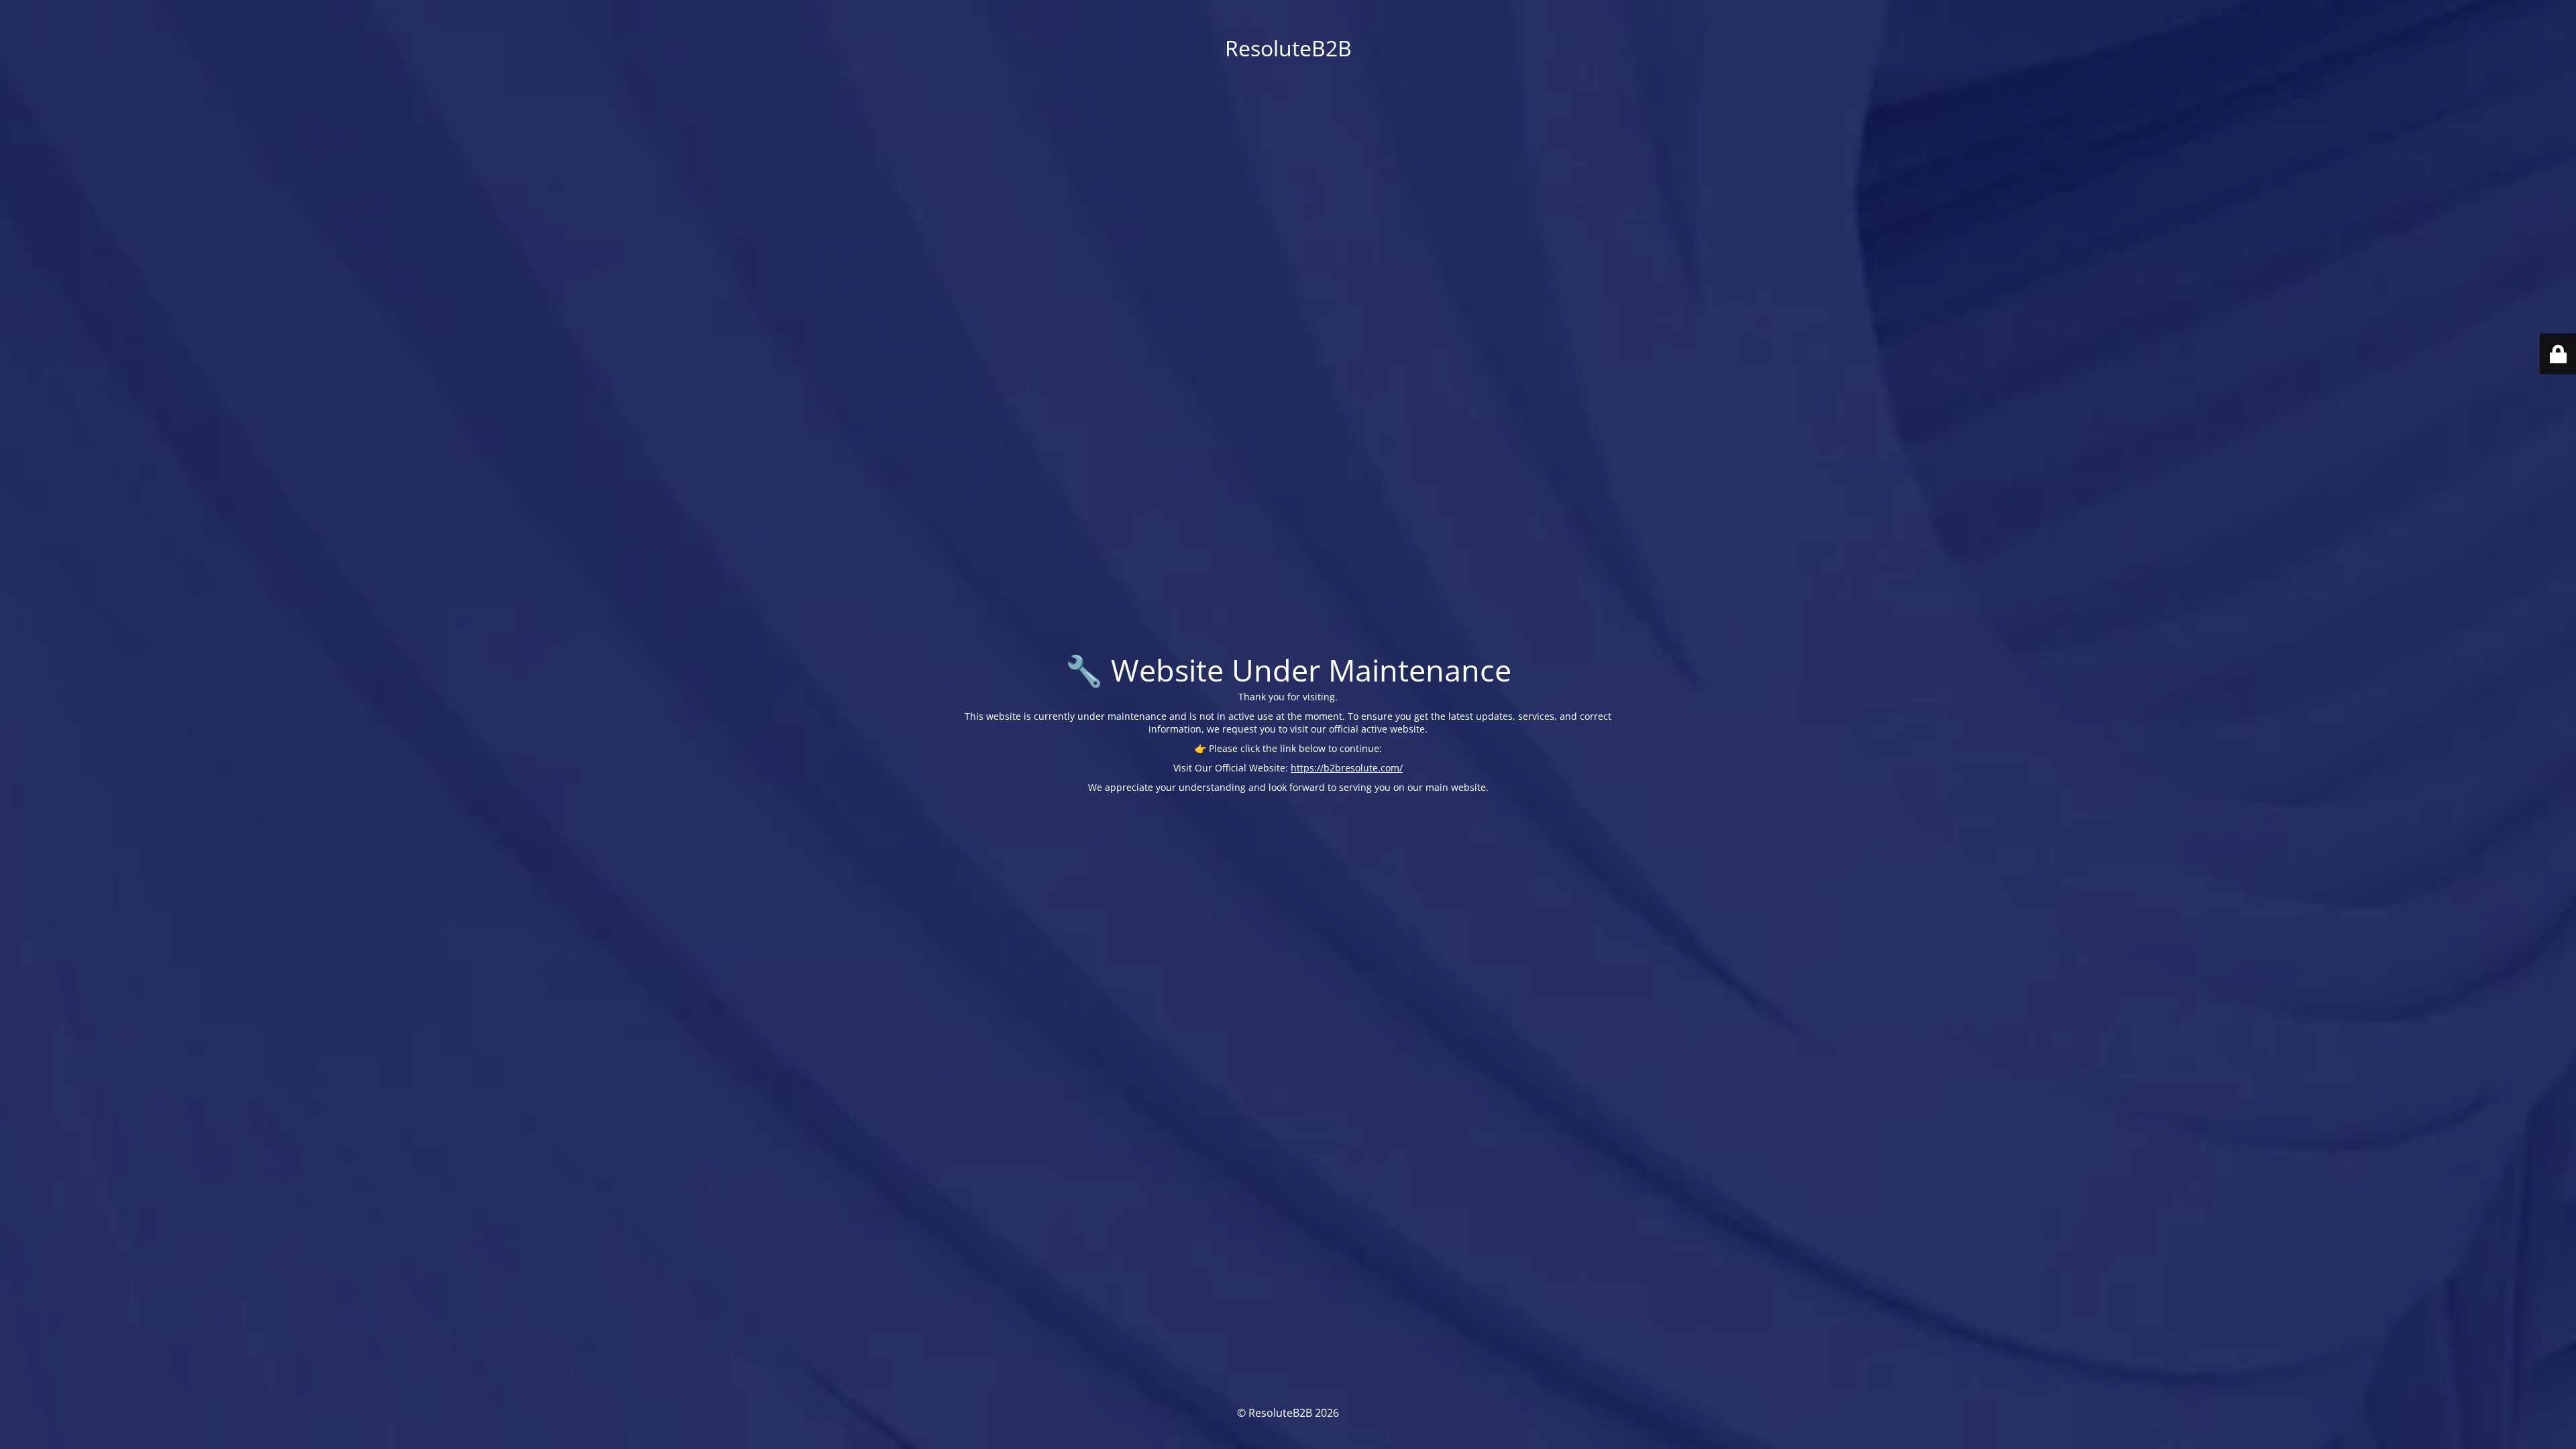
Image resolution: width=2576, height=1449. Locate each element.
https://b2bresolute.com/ (1347, 768)
